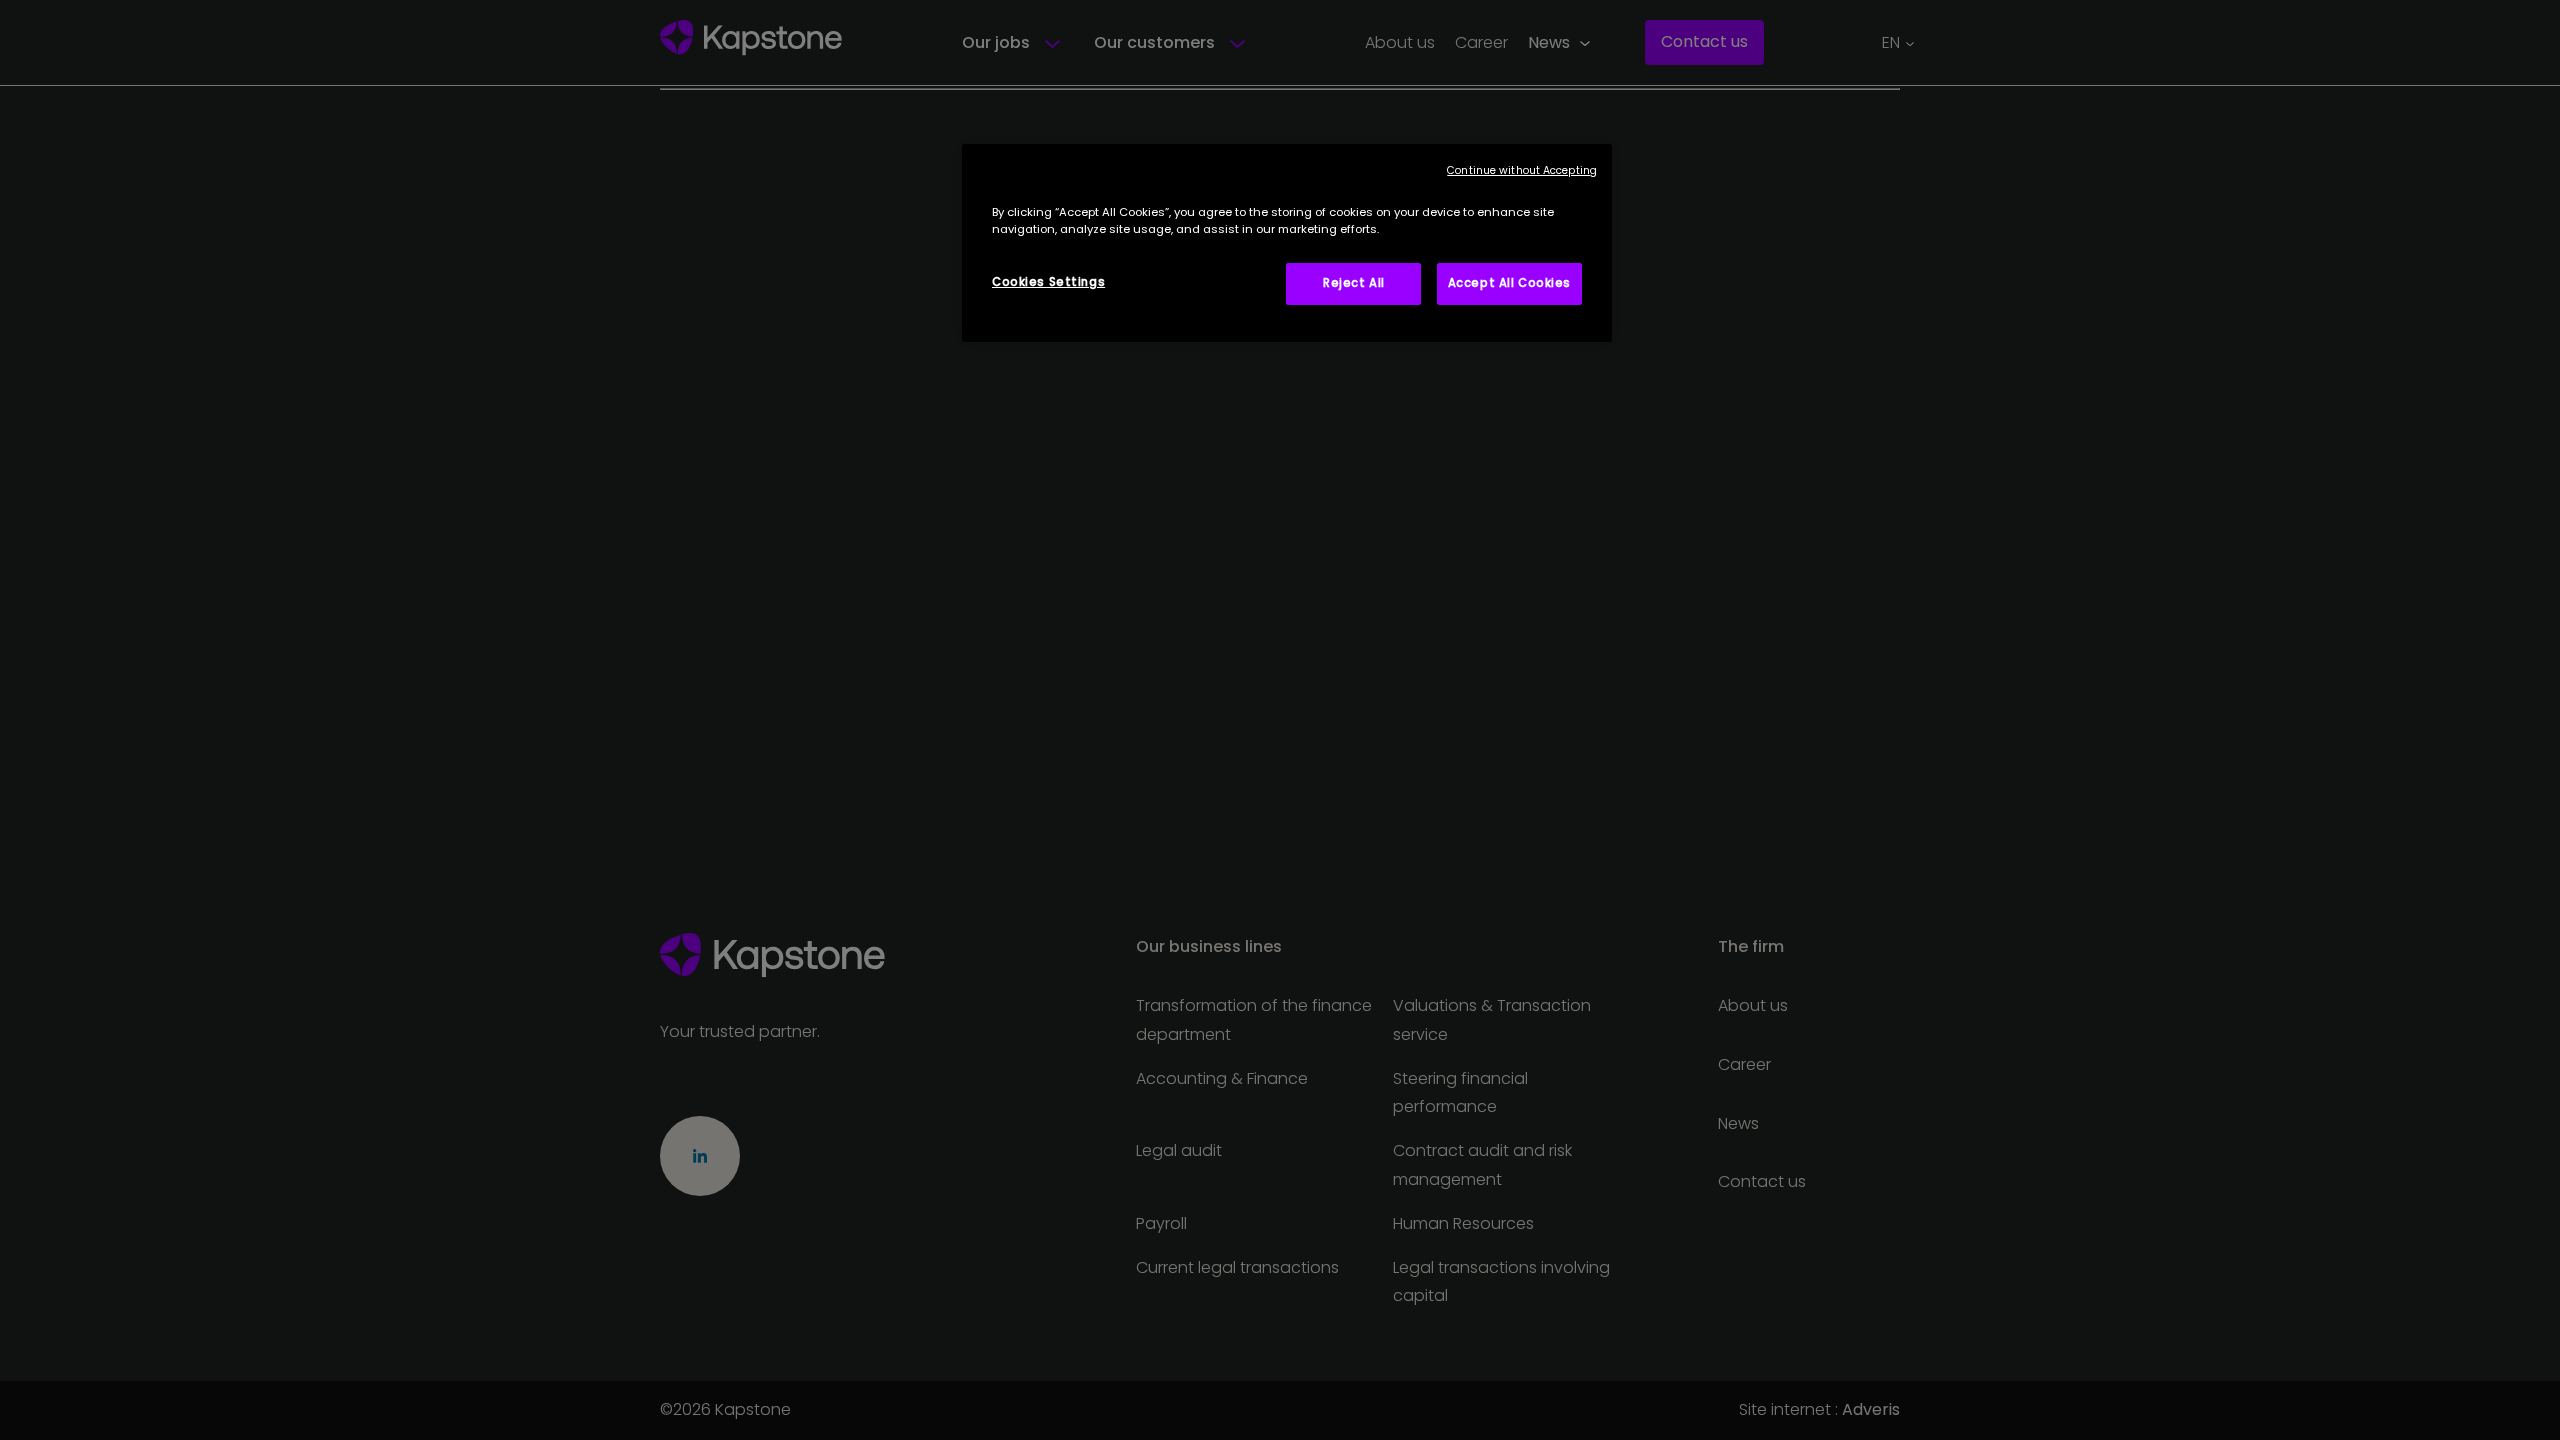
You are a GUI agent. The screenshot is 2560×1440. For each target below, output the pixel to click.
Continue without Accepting (1522, 170)
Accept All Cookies (1509, 283)
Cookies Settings (1048, 282)
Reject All (1354, 283)
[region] (1287, 243)
